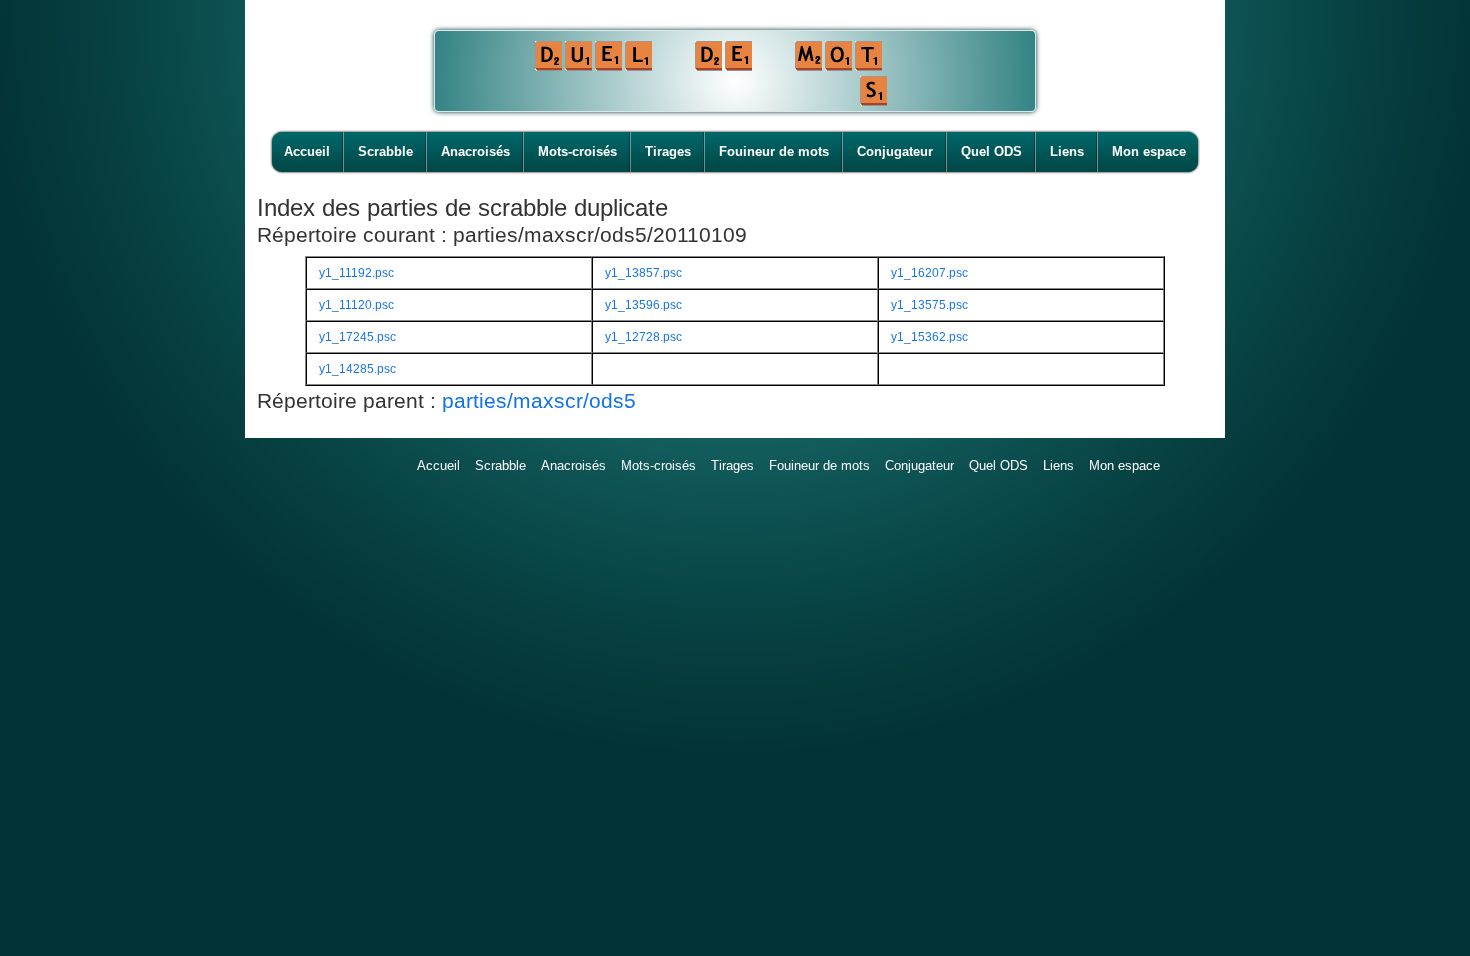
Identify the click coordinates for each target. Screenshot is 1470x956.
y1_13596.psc (643, 305)
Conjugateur (895, 151)
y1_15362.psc (929, 337)
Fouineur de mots (774, 151)
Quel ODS (991, 151)
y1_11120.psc (356, 305)
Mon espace (1149, 151)
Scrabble (385, 151)
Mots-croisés (577, 151)
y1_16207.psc (929, 273)
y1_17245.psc (357, 337)
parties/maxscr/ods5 (539, 400)
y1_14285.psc (357, 369)
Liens (1067, 151)
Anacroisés (475, 151)
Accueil (307, 151)
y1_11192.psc (356, 273)
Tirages (668, 151)
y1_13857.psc (643, 273)
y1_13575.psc (929, 305)
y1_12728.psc (643, 337)
